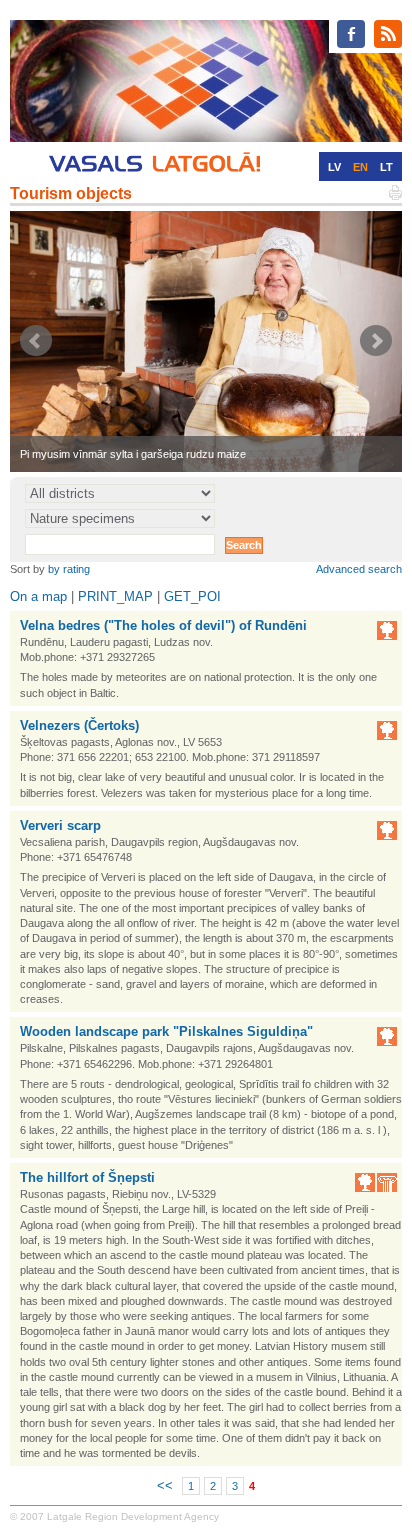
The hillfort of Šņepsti (87, 1177)
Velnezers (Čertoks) (79, 725)
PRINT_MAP (115, 596)
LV (334, 167)
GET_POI (192, 596)
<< (165, 1485)
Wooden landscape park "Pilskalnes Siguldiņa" (166, 1031)
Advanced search (359, 569)
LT (386, 167)
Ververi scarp (60, 825)
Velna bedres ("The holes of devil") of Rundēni (163, 625)
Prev (36, 341)
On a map (38, 596)
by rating (69, 569)
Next (376, 341)
